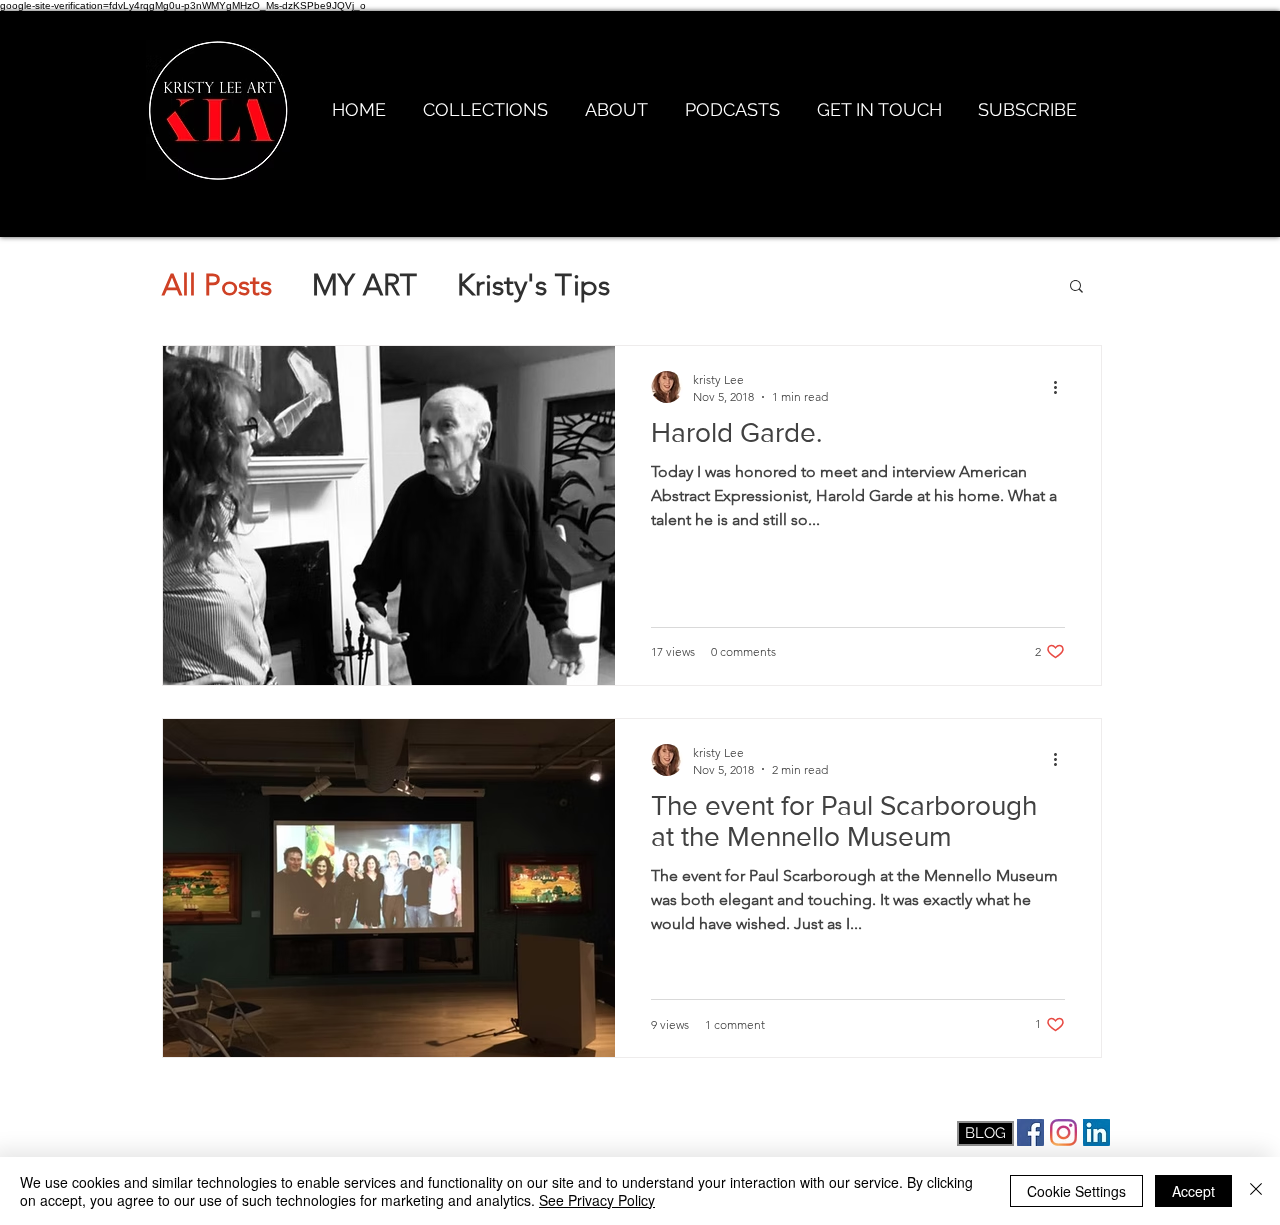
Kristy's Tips (533, 284)
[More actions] (1062, 387)
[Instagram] (1063, 1132)
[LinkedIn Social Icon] (1096, 1132)
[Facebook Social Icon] (1030, 1132)
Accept (1193, 1191)
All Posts (217, 284)
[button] (1076, 287)
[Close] (1256, 1191)
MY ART (364, 284)
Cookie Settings (1076, 1191)
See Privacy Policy (597, 1200)
